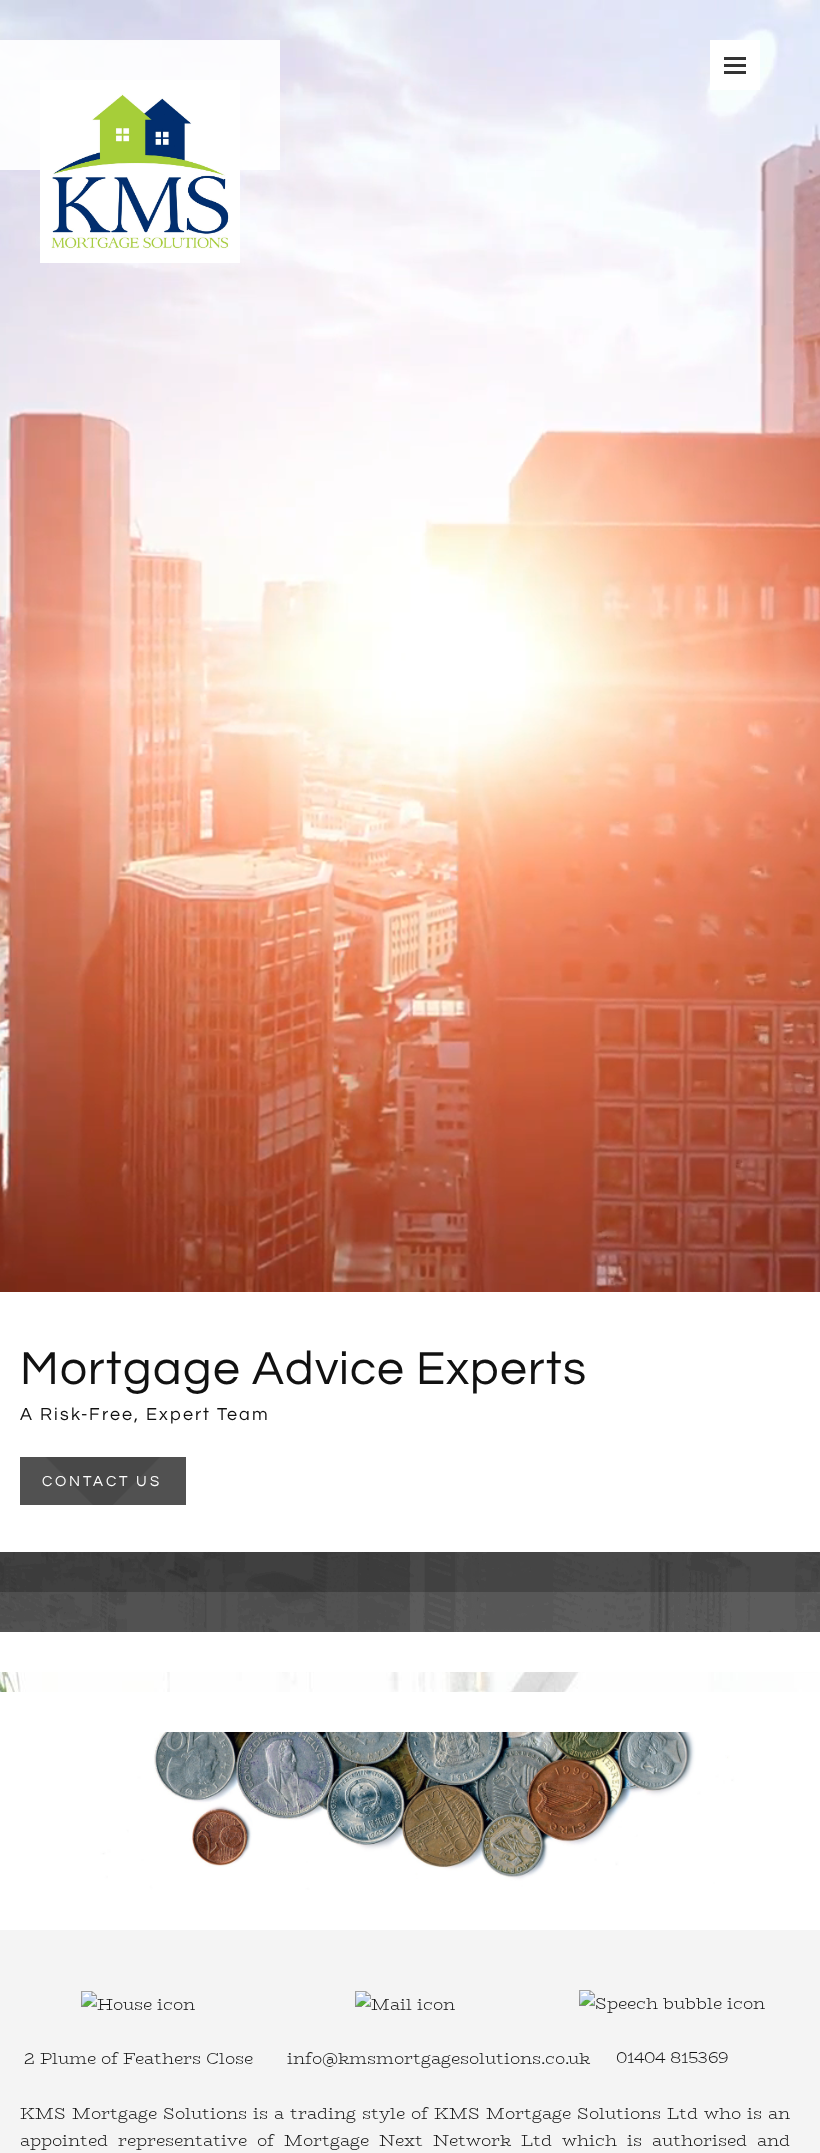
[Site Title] (140, 105)
